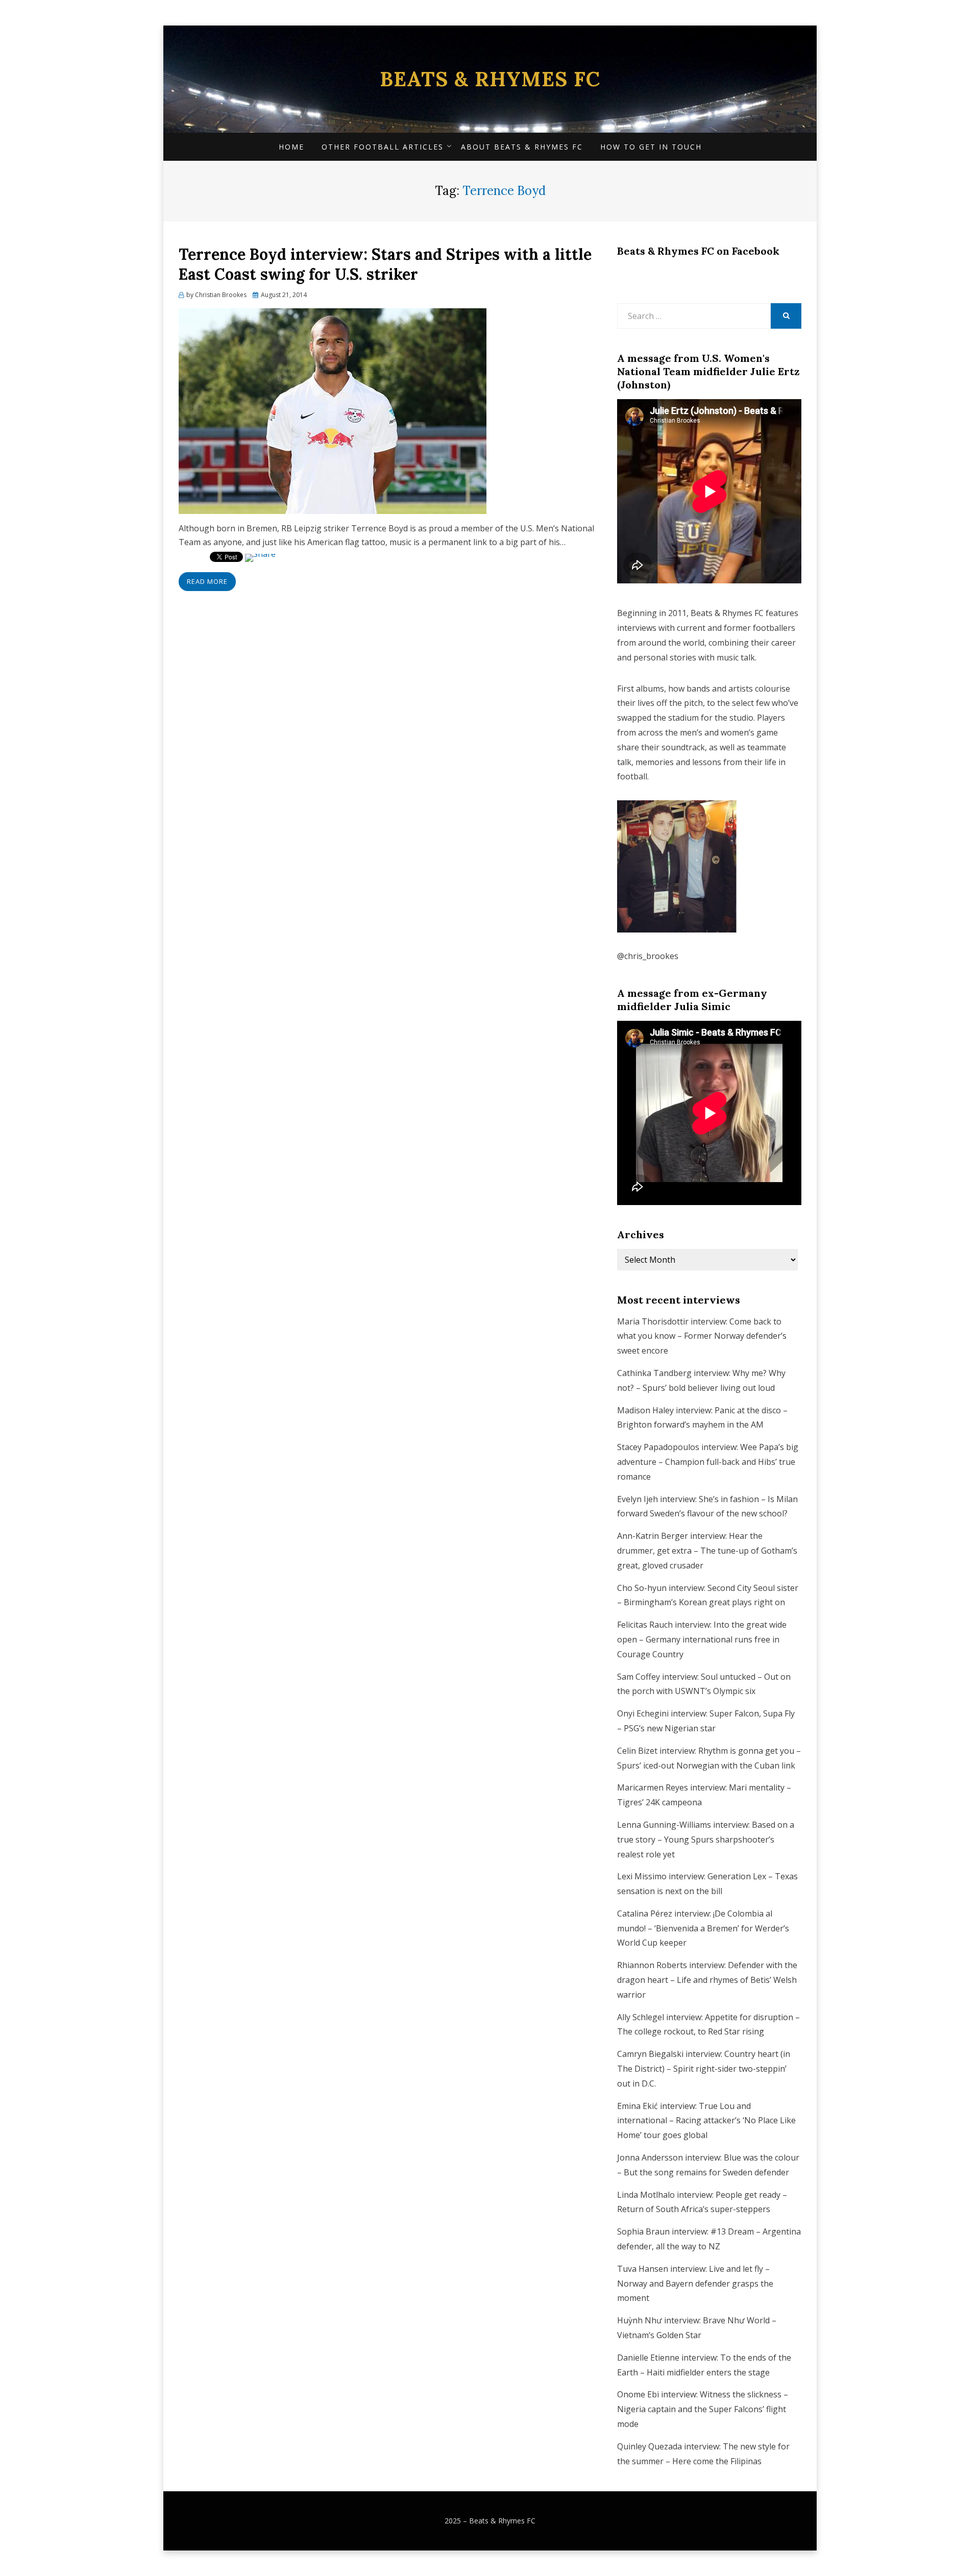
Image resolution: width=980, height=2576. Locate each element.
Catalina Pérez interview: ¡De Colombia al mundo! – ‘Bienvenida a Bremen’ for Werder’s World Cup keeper (703, 1928)
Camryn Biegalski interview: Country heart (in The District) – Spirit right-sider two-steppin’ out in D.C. (704, 2069)
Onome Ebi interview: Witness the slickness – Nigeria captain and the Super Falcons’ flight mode (703, 2409)
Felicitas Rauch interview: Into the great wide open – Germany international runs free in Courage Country (702, 1639)
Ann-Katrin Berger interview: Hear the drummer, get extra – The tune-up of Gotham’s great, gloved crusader (707, 1551)
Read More (207, 581)
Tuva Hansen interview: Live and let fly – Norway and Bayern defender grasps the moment (695, 2284)
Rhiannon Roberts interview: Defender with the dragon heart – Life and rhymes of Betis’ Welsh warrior (707, 1980)
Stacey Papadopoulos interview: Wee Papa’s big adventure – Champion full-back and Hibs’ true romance (708, 1462)
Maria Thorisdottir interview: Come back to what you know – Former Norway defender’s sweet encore (702, 1336)
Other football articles (383, 147)
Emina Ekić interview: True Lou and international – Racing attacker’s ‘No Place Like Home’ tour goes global (706, 2121)
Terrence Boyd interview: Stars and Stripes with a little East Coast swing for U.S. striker (385, 264)
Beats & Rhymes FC (490, 79)
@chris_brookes (648, 956)
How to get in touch (651, 147)
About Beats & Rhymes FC (522, 147)
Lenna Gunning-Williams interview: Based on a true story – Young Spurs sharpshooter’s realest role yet (706, 1839)
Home (291, 147)
